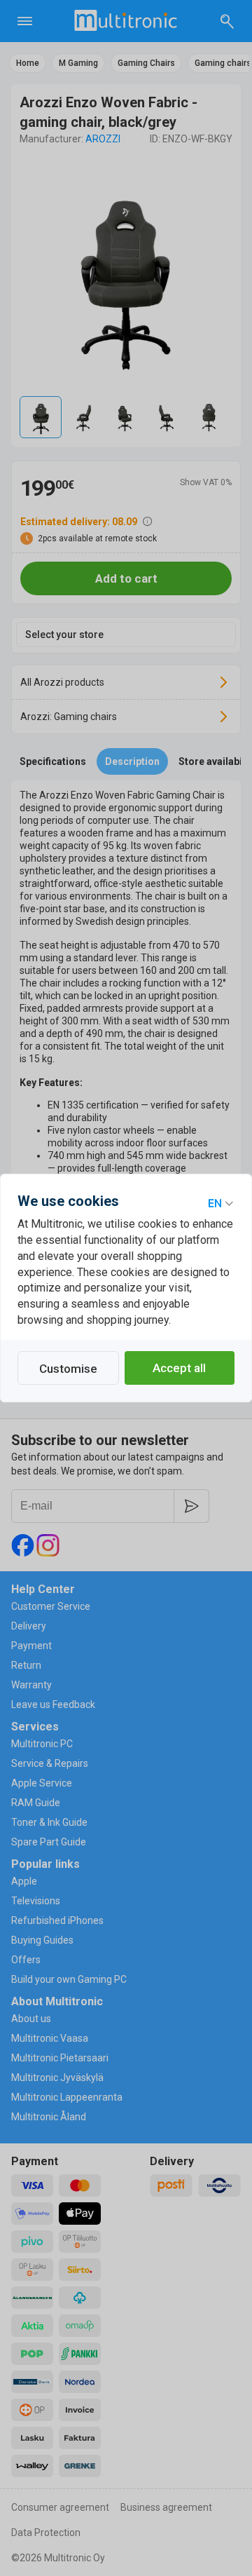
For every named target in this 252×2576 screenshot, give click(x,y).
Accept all (179, 1368)
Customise (68, 1369)
